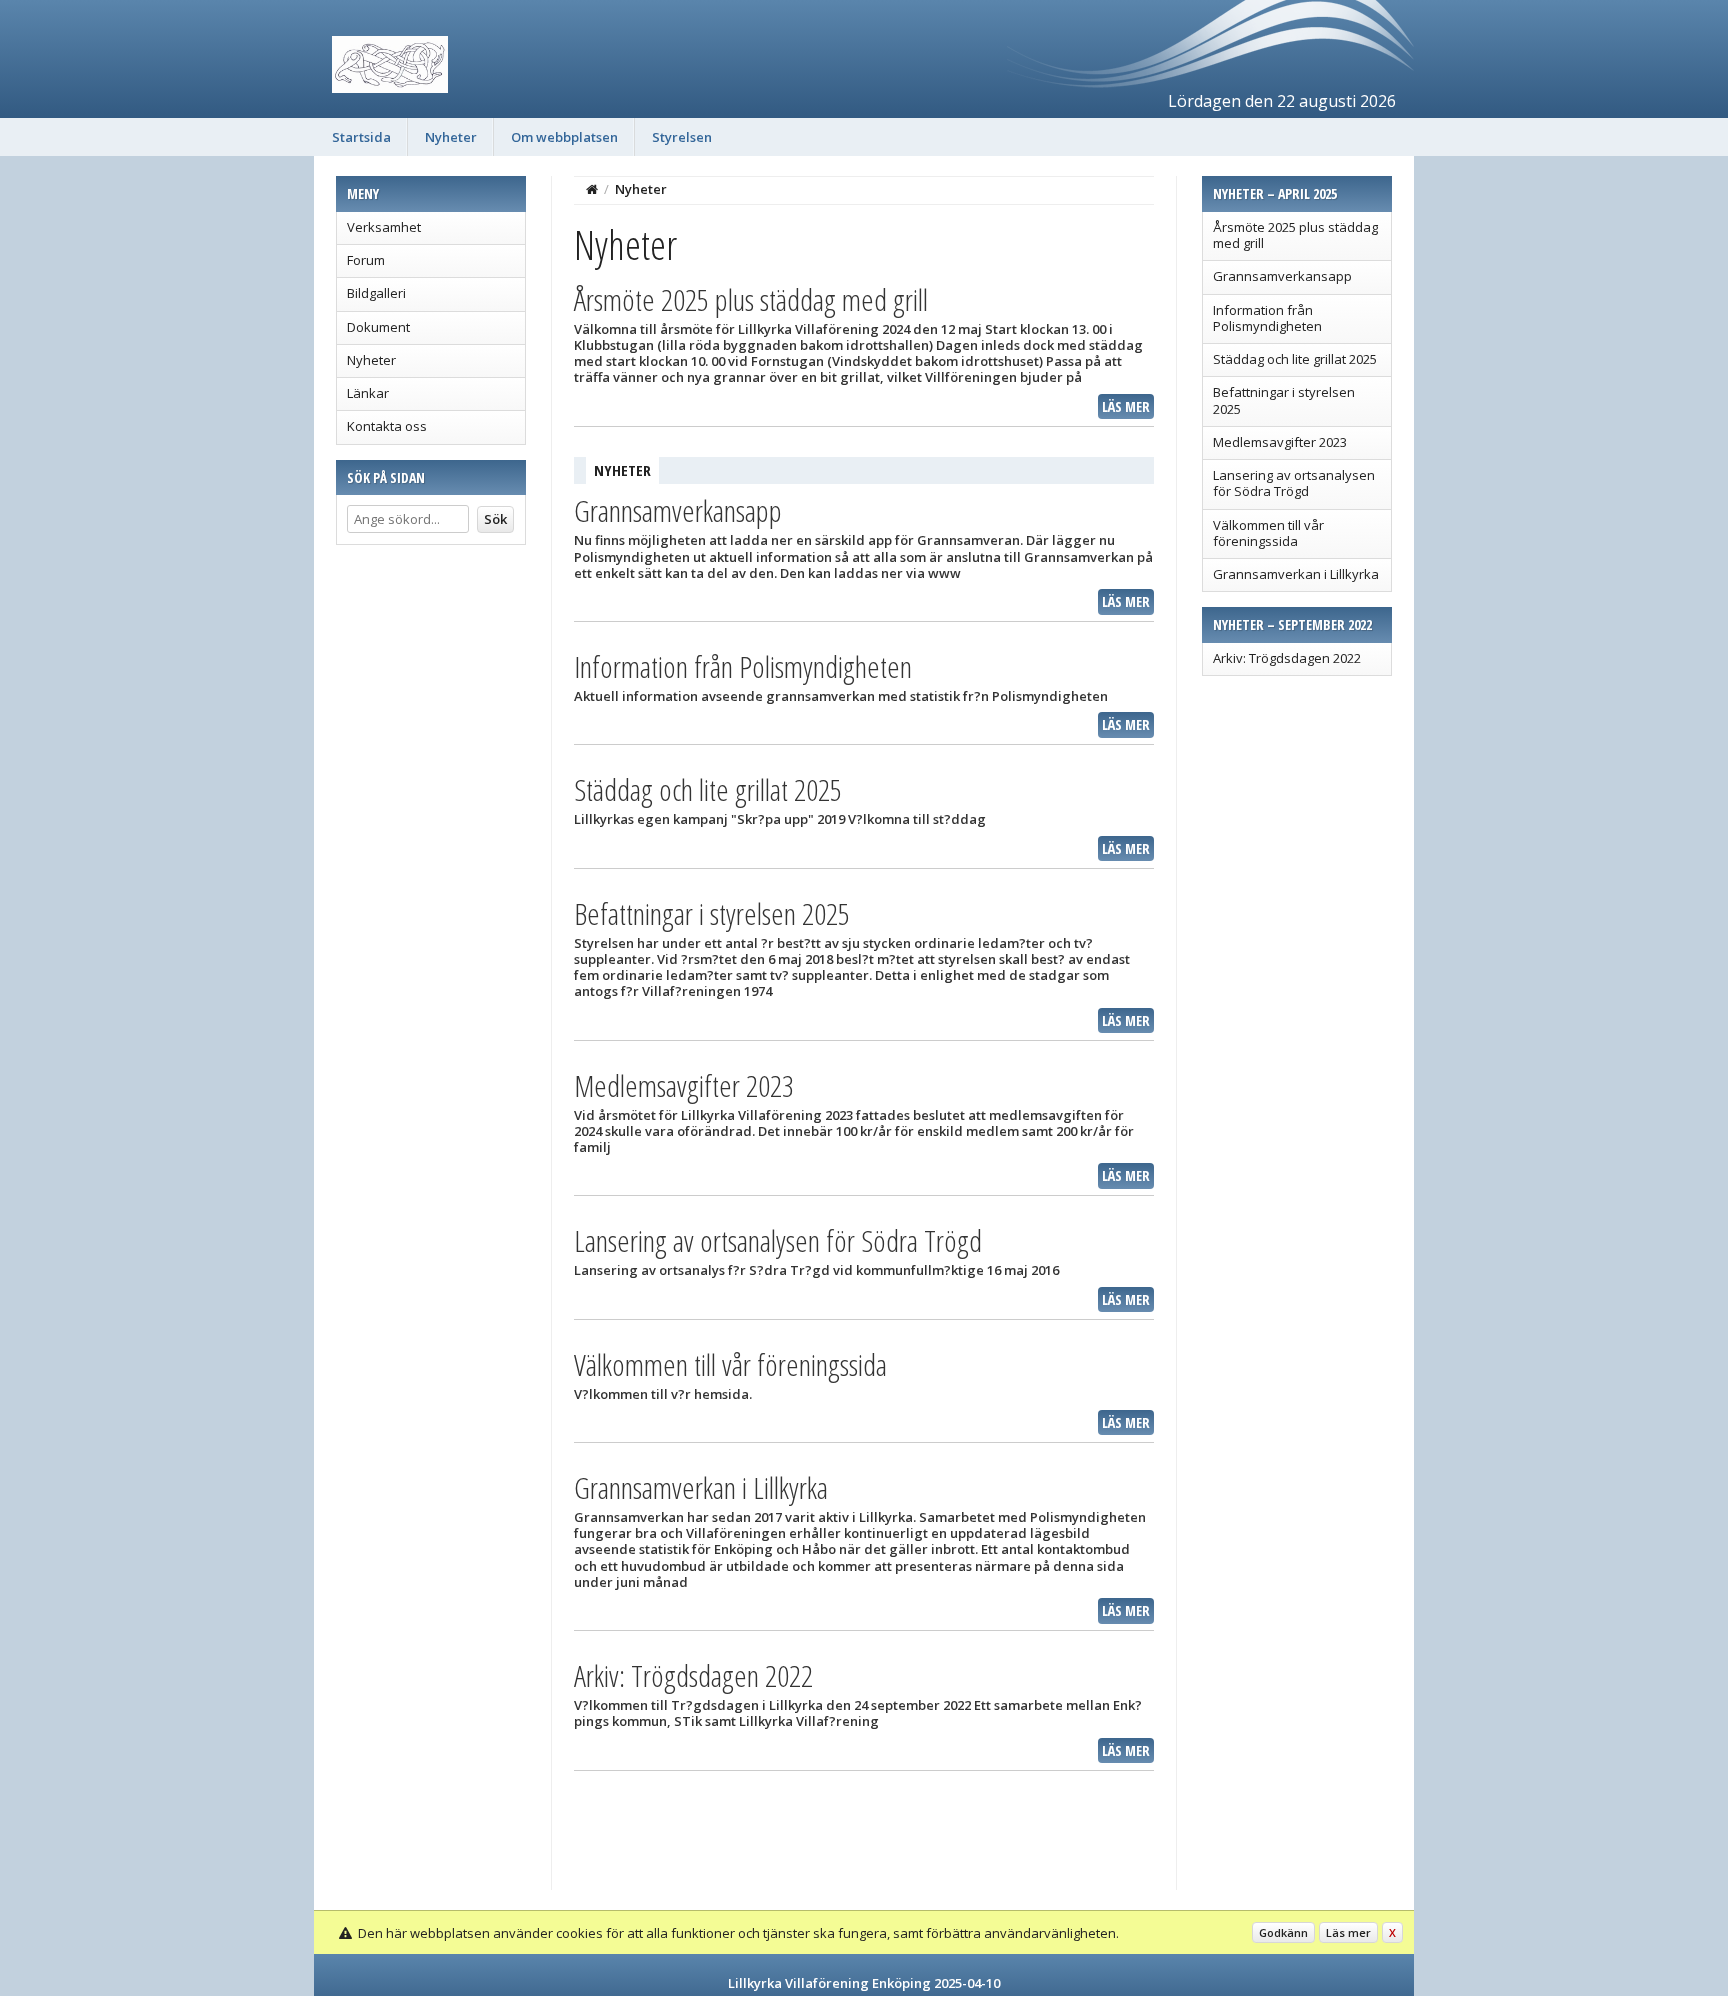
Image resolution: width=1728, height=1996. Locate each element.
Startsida (361, 137)
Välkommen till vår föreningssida (1268, 533)
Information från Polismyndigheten (1267, 318)
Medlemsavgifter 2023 (1280, 442)
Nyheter (451, 137)
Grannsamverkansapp (1282, 276)
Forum (366, 260)
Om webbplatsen (564, 137)
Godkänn (1283, 1932)
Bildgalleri (376, 293)
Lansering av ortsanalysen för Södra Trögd (1294, 483)
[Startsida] (592, 189)
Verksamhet (384, 227)
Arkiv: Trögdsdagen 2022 (1287, 658)
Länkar (368, 393)
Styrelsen (682, 137)
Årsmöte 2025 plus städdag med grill (1295, 235)
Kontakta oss (387, 426)
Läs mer (1126, 406)
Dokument (378, 327)
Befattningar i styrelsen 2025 (1284, 400)
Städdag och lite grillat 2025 (1295, 359)
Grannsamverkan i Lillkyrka (1296, 574)
